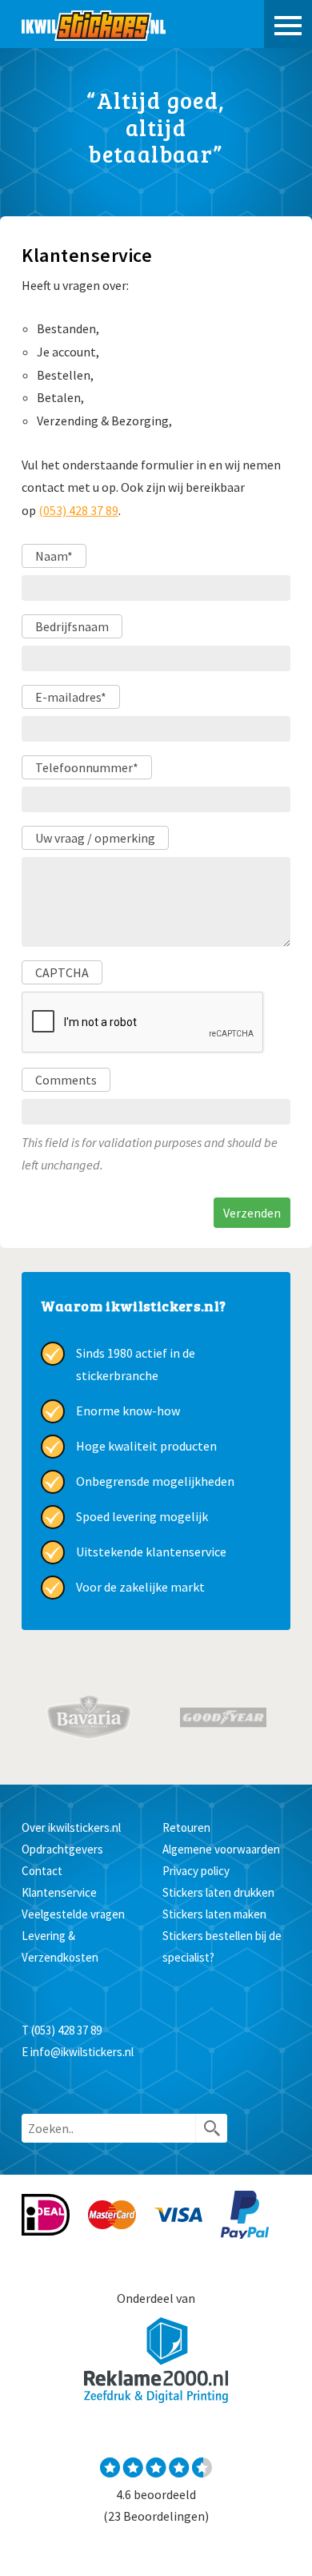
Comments (66, 1080)
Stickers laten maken (214, 1914)
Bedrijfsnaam (72, 626)
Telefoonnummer (87, 767)
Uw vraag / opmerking (95, 838)
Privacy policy (196, 1871)
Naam (54, 556)
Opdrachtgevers (62, 1849)
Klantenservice (59, 1892)
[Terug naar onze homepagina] (94, 24)
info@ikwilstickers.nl (82, 2052)
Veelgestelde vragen (73, 1914)
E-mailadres (71, 697)
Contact (42, 1871)
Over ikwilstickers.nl (71, 1827)
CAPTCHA (62, 972)
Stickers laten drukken (218, 1892)
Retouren (186, 1827)
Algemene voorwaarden (221, 1849)
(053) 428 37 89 (78, 510)
